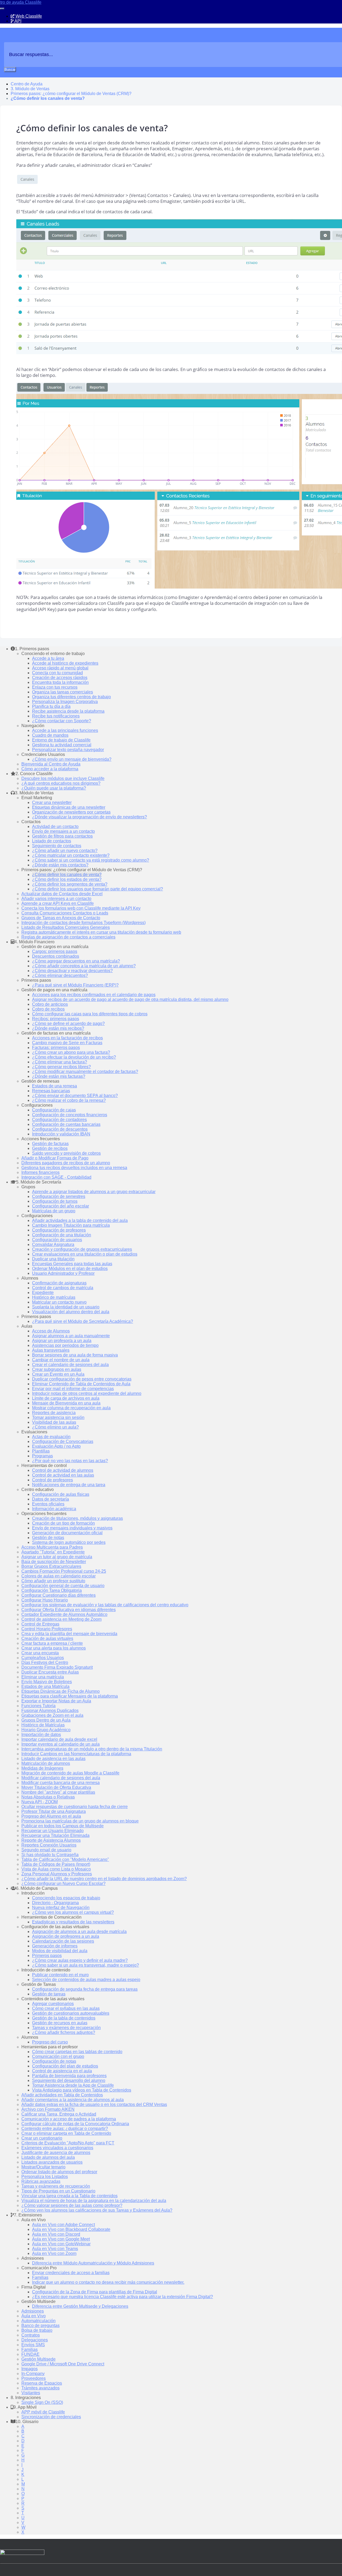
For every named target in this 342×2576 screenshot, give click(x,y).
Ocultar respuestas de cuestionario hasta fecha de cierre (75, 1807)
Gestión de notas (48, 1538)
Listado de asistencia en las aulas (53, 1759)
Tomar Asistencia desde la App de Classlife (73, 2085)
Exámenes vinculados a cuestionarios (57, 2148)
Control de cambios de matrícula (63, 1288)
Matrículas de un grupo (54, 1211)
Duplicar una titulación (53, 1259)
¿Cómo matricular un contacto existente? (71, 855)
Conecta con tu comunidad (57, 673)
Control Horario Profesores (47, 1629)
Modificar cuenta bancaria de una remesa (61, 1783)
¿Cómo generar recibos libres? (61, 1067)
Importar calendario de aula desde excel (59, 1739)
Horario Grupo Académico (46, 1730)
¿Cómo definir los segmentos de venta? (70, 884)
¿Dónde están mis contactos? (60, 865)
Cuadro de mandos (50, 735)
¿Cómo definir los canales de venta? (48, 98)
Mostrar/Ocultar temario (43, 2167)
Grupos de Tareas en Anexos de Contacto (61, 918)
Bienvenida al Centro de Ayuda (51, 764)
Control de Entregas (40, 1624)
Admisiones (33, 2311)
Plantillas (41, 1451)
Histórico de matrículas (54, 1297)
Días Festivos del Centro (45, 1662)
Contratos (31, 2335)
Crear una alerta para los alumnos (54, 1648)
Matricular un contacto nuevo (59, 1302)
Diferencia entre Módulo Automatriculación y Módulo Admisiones (93, 2263)
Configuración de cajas (54, 1110)
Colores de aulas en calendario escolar (59, 1576)
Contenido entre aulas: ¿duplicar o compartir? (65, 2129)
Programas (42, 1456)
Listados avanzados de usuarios (52, 2162)
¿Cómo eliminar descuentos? (60, 975)
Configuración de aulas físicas (61, 1494)
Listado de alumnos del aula (48, 2157)
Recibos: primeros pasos (56, 1019)
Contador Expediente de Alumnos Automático (64, 1614)
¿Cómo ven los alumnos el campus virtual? (73, 1912)
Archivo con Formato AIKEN (48, 2109)
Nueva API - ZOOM (40, 1802)
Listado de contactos (52, 841)
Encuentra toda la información (60, 682)
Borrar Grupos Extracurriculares (51, 1566)
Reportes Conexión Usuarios (49, 1845)
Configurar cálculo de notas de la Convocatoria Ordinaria (75, 2124)
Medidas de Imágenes (42, 1768)
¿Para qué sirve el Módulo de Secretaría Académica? (83, 1321)
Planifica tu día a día (51, 706)
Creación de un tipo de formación (63, 1523)
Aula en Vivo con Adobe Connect (63, 2225)
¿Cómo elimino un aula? (55, 1427)
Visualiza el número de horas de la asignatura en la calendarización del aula (94, 2201)
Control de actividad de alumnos (63, 1470)
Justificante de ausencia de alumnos (56, 2153)
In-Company (33, 2374)
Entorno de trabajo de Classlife (61, 740)
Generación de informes (55, 1946)
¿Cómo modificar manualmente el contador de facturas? (85, 1072)
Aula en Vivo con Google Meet (61, 2239)
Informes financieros (40, 1172)
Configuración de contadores (59, 1120)
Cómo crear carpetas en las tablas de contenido (77, 2052)
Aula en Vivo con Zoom (54, 2253)
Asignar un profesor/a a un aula (62, 1341)
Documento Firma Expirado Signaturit (57, 1667)
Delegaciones (35, 2340)
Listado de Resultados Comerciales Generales (66, 927)
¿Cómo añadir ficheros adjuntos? (64, 2032)
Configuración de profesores (59, 1230)
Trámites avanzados (40, 2388)
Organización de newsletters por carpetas (71, 812)
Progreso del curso (50, 2042)
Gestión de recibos (50, 1148)
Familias (40, 2277)
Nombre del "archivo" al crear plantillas (58, 1792)
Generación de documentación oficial (67, 1533)
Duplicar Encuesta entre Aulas (50, 1672)
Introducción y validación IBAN (61, 1134)
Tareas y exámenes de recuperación (66, 2028)
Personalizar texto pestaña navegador (68, 750)
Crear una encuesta (40, 1653)
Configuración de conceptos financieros (70, 1115)
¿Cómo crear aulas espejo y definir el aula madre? (80, 1960)
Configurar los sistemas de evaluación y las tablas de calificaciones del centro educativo (105, 1605)
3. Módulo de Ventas (30, 89)
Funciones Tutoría (38, 1706)
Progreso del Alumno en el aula (51, 1816)
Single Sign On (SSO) (42, 2402)
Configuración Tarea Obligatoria (52, 1590)
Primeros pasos (47, 1956)
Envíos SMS (33, 2345)
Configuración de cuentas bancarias (66, 1124)
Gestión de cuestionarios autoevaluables (71, 2013)
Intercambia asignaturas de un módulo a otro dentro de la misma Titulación (92, 1749)
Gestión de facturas (50, 1144)
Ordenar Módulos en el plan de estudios (70, 1269)
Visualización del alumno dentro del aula (71, 1312)
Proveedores (34, 2378)
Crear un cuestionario (42, 2138)
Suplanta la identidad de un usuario (66, 1307)
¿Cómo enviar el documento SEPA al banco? (75, 1096)
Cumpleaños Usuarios (43, 1658)
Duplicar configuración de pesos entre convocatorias (82, 1379)
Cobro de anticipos (50, 1004)
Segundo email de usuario (46, 1850)
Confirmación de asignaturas (59, 1283)
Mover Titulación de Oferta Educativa (56, 1787)
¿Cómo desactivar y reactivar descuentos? (72, 971)
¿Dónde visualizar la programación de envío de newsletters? (90, 817)
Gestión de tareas (49, 1994)
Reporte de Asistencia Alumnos (51, 1840)
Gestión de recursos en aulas (60, 2023)
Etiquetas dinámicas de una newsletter (69, 807)
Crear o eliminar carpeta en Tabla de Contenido (66, 2133)
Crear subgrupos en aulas (57, 1369)
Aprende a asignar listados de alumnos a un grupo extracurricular (94, 1192)
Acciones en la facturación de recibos (67, 1038)
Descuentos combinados (56, 956)
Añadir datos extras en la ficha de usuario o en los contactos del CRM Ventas (94, 2104)
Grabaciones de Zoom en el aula (52, 1715)
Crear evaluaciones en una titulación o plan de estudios (85, 1254)
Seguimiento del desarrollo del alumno (69, 2080)
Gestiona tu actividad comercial (62, 745)
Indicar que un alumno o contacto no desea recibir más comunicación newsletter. (108, 2282)
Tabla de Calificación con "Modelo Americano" (65, 1859)
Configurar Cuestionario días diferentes (59, 1595)
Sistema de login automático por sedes (69, 1542)
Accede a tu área (48, 658)
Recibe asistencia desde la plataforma (68, 711)
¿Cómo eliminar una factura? (60, 1062)
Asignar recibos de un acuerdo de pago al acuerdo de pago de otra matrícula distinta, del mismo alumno (130, 999)
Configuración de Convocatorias (63, 1441)
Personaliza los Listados (45, 2177)
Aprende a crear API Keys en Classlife (58, 903)
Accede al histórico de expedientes (65, 663)
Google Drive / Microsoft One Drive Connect (63, 2364)
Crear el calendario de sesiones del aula (70, 1365)
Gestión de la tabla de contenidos (64, 2018)
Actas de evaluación (51, 1437)
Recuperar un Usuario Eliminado (53, 1831)
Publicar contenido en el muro (60, 1975)
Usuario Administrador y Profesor (63, 1273)
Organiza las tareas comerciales (63, 692)
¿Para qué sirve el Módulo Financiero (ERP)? (75, 985)
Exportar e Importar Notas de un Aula (56, 1701)
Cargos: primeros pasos (55, 951)
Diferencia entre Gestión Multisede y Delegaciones (80, 2306)
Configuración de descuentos (60, 1129)
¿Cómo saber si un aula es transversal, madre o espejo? (85, 1965)
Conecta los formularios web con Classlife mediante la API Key (81, 908)
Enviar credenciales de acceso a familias (71, 2273)
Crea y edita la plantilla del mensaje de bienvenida (69, 1634)
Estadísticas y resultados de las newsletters (73, 1922)
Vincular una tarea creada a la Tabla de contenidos (69, 2196)
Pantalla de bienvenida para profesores (69, 2076)
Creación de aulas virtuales (47, 1638)
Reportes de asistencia (54, 1413)
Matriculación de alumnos (46, 1763)
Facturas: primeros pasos (56, 1048)
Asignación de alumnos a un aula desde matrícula (79, 1932)
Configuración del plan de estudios (65, 2066)
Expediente (43, 1293)
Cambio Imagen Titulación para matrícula (71, 1225)
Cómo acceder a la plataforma (50, 769)
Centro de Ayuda (27, 84)
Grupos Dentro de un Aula (46, 1720)
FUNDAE (30, 2354)
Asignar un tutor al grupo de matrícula (57, 1557)
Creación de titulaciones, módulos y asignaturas (77, 1518)
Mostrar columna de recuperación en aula (71, 1408)
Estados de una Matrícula (45, 1687)
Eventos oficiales (48, 1504)
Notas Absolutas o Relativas (48, 1797)
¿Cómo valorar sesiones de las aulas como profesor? (72, 2205)
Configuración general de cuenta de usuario (63, 1586)
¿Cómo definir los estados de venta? (67, 879)
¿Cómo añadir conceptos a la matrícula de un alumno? (84, 966)
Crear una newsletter (52, 802)
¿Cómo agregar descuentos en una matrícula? (76, 961)
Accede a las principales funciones (65, 730)
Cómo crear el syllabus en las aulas (66, 2008)
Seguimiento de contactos (57, 846)
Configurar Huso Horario (45, 1600)
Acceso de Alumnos (51, 1331)
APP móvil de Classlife (43, 2412)
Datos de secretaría (50, 1499)
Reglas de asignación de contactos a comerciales (68, 937)
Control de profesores (53, 1480)
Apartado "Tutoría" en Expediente (53, 1552)
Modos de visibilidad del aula (60, 1951)
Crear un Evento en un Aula (58, 1374)
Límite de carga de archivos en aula (66, 1398)
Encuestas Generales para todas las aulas (72, 1264)
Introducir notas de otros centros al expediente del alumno (87, 1393)
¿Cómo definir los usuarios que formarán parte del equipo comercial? (98, 889)
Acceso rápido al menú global (60, 668)
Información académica (54, 1509)
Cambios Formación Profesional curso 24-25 (64, 1571)
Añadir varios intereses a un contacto (56, 899)
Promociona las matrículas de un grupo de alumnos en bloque (80, 1821)
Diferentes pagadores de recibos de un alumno (66, 1163)
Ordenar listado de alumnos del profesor (59, 2172)
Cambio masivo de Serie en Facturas (67, 1043)
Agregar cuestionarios (53, 2004)
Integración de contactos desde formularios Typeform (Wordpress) (83, 923)
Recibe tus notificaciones (56, 716)
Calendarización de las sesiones (63, 1941)
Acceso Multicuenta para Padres (52, 1547)
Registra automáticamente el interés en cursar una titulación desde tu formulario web (101, 932)
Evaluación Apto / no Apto (56, 1446)
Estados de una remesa (55, 1086)
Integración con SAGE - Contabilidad (56, 1177)
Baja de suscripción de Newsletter (54, 1562)
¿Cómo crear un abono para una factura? (71, 1052)
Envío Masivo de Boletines (47, 1682)
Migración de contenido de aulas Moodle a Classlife (70, 1773)
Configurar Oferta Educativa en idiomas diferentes (69, 1610)
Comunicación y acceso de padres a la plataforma (69, 2119)
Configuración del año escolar (61, 1206)
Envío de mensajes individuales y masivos (72, 1528)
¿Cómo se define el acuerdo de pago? (68, 1023)
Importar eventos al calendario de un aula (61, 1744)
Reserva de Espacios (42, 2383)
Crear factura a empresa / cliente (52, 1643)
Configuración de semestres (59, 1196)
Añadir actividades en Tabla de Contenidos (62, 2095)
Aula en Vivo (34, 2316)
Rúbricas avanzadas (41, 2181)
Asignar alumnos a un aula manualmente (71, 1336)
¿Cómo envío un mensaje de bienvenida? (72, 759)
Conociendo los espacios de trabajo (66, 1898)
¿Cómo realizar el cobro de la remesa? (69, 1100)
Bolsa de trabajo (37, 2330)
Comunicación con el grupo (58, 2056)
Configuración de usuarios (57, 1240)
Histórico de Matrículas (43, 1725)
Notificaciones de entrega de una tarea (69, 1485)
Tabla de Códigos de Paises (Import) (56, 1864)
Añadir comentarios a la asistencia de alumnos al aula (73, 2100)
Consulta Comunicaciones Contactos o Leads (65, 913)
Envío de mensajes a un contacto (63, 831)
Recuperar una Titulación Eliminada (55, 1835)
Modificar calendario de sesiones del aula (61, 1778)
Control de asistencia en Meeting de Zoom (61, 1619)
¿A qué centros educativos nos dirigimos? (61, 783)
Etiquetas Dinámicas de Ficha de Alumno (61, 1691)
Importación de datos (41, 1735)
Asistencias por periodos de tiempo (65, 1345)
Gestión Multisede (38, 2359)
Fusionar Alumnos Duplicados (50, 1711)
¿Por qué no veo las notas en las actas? (70, 1461)
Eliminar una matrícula (43, 1677)
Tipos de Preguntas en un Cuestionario (58, 2191)
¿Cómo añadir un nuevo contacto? (65, 851)
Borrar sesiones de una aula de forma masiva (75, 1355)
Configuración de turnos (55, 1201)
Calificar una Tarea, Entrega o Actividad (59, 2114)
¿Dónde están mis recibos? (58, 1028)
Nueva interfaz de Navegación (61, 1908)
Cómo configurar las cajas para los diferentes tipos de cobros (90, 1014)
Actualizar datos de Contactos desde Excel (62, 894)
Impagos (30, 2369)
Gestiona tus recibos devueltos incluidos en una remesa (74, 1168)
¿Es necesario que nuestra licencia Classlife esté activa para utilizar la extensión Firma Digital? (123, 2297)
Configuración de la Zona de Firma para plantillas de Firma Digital (95, 2292)
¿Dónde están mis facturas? (59, 1076)
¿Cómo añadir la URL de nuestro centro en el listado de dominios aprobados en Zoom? (104, 1879)
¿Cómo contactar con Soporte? (62, 721)
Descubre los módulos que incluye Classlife (63, 778)
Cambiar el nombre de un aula (61, 1360)
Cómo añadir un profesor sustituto (53, 1581)
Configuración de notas (54, 2061)
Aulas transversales (51, 1350)
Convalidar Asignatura (53, 1244)
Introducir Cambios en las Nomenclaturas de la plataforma (76, 1754)
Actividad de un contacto (55, 827)
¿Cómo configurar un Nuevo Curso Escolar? (63, 1883)
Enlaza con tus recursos (55, 687)
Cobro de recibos (48, 1009)
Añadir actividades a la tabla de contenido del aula (80, 1220)
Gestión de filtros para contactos (62, 836)
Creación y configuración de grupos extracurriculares (82, 1249)
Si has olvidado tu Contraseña (50, 1855)
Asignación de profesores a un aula (66, 1936)
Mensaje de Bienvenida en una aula (66, 1403)
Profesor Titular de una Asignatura (54, 1811)
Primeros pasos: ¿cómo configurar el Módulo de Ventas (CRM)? (71, 94)
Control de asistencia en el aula (62, 2071)
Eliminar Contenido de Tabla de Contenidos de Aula (81, 1384)
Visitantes (31, 2393)
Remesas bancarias (51, 1091)
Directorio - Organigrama (55, 1903)
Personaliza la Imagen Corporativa (65, 702)
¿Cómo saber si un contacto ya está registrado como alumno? (91, 860)
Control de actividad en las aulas (63, 1475)
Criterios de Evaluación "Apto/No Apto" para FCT (68, 2143)
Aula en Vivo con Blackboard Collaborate (71, 2229)
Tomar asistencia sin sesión (58, 1417)
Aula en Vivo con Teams (55, 2249)
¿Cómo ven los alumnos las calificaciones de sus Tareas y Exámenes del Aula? (97, 2210)
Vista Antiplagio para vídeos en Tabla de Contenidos (82, 2090)
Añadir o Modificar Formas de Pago (55, 1158)
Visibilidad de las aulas (54, 1422)
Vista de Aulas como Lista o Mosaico (56, 1869)
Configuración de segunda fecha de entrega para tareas (85, 1989)
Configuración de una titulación (62, 1235)
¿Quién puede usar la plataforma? (54, 788)
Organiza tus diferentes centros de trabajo (71, 697)
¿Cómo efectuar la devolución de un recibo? (74, 1057)
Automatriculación (38, 2321)
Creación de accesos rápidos (60, 678)
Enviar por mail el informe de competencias (73, 1389)
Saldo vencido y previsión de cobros (66, 1153)
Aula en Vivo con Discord (56, 2234)
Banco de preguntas (40, 2325)
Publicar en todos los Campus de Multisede (63, 1826)
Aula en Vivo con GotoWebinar (61, 2244)
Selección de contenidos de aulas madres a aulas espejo (86, 1980)
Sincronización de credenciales (51, 2417)
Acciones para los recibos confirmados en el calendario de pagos (94, 995)
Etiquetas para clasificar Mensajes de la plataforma (70, 1696)
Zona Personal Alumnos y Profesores (57, 1874)
